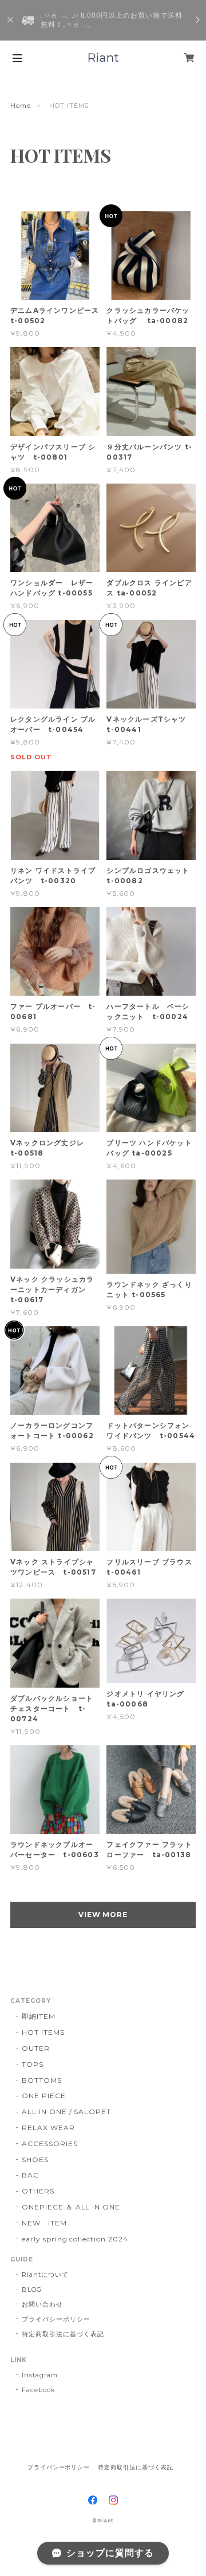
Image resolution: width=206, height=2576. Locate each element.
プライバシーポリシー (56, 2319)
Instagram (40, 2375)
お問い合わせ (42, 2304)
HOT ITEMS (43, 2032)
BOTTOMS (42, 2080)
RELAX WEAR (48, 2128)
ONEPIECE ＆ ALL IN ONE (71, 2207)
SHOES (35, 2160)
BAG (31, 2175)
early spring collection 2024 (75, 2239)
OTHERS (38, 2191)
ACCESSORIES (50, 2144)
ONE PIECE (44, 2096)
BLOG (32, 2289)
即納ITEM (39, 2016)
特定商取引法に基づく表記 (63, 2334)
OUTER (36, 2048)
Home (21, 106)
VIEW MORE (103, 1915)
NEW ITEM (44, 2223)
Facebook (39, 2390)
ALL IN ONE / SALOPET (66, 2112)
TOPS (33, 2064)
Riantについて (45, 2275)
